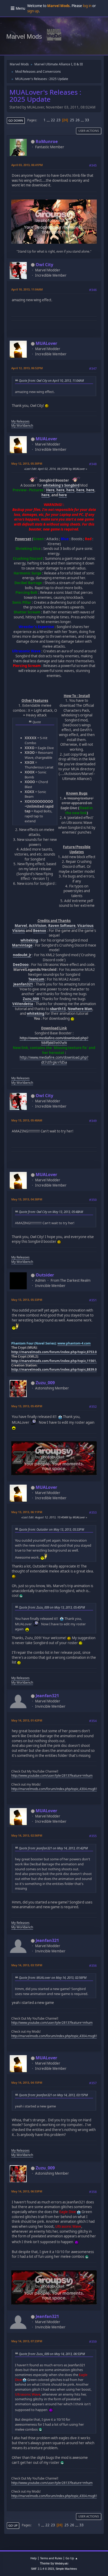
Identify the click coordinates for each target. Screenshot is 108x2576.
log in (87, 6)
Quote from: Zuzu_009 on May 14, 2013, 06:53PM (52, 2354)
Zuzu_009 (31, 999)
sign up (33, 11)
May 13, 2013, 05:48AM (27, 1120)
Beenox (40, 931)
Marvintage (22, 945)
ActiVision (38, 926)
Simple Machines (66, 2569)
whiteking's (53, 485)
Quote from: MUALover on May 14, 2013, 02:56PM (53, 1977)
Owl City (44, 265)
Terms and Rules (51, 2558)
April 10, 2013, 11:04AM (27, 289)
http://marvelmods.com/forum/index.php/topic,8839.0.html (58, 1369)
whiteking (29, 940)
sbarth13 (58, 1009)
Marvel (21, 926)
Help (34, 2558)
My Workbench (22, 426)
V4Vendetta (23, 1004)
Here (50, 490)
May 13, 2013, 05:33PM (27, 1300)
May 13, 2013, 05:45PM (27, 1406)
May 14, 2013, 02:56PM (27, 1835)
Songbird (72, 485)
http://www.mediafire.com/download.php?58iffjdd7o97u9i (54, 1041)
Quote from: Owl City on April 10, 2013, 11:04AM (51, 380)
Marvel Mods (24, 36)
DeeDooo (21, 965)
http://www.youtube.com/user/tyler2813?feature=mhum (52, 1776)
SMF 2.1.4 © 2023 (42, 2569)
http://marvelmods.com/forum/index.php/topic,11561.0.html (59, 1361)
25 (72, 120)
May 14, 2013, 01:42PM (27, 1720)
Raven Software (62, 926)
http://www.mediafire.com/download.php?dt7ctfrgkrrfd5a (54, 1060)
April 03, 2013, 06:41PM (27, 165)
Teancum (36, 979)
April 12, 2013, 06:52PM (27, 368)
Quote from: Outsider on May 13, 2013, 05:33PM (52, 1529)
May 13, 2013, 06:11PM (27, 1512)
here (60, 490)
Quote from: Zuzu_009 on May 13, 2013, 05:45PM (52, 1607)
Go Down (16, 120)
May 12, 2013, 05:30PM (27, 463)
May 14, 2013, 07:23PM (27, 2341)
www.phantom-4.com (74, 1343)
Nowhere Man (80, 1009)
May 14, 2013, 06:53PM (27, 2191)
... (49, 120)
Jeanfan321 (23, 984)
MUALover (46, 343)
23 (58, 120)
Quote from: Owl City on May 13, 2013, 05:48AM (51, 1212)
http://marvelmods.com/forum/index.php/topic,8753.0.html (58, 1352)
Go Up (13, 2525)
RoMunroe (47, 141)
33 (87, 120)
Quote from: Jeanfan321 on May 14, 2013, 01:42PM (53, 1848)
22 (53, 120)
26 (78, 120)
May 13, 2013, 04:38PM (27, 1199)
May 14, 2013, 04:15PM (27, 2082)
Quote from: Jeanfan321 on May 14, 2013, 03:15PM (53, 2095)
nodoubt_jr (22, 955)
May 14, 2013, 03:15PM (27, 1965)
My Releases (20, 421)
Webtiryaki (61, 2563)
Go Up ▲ (72, 2558)
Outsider (45, 1275)
